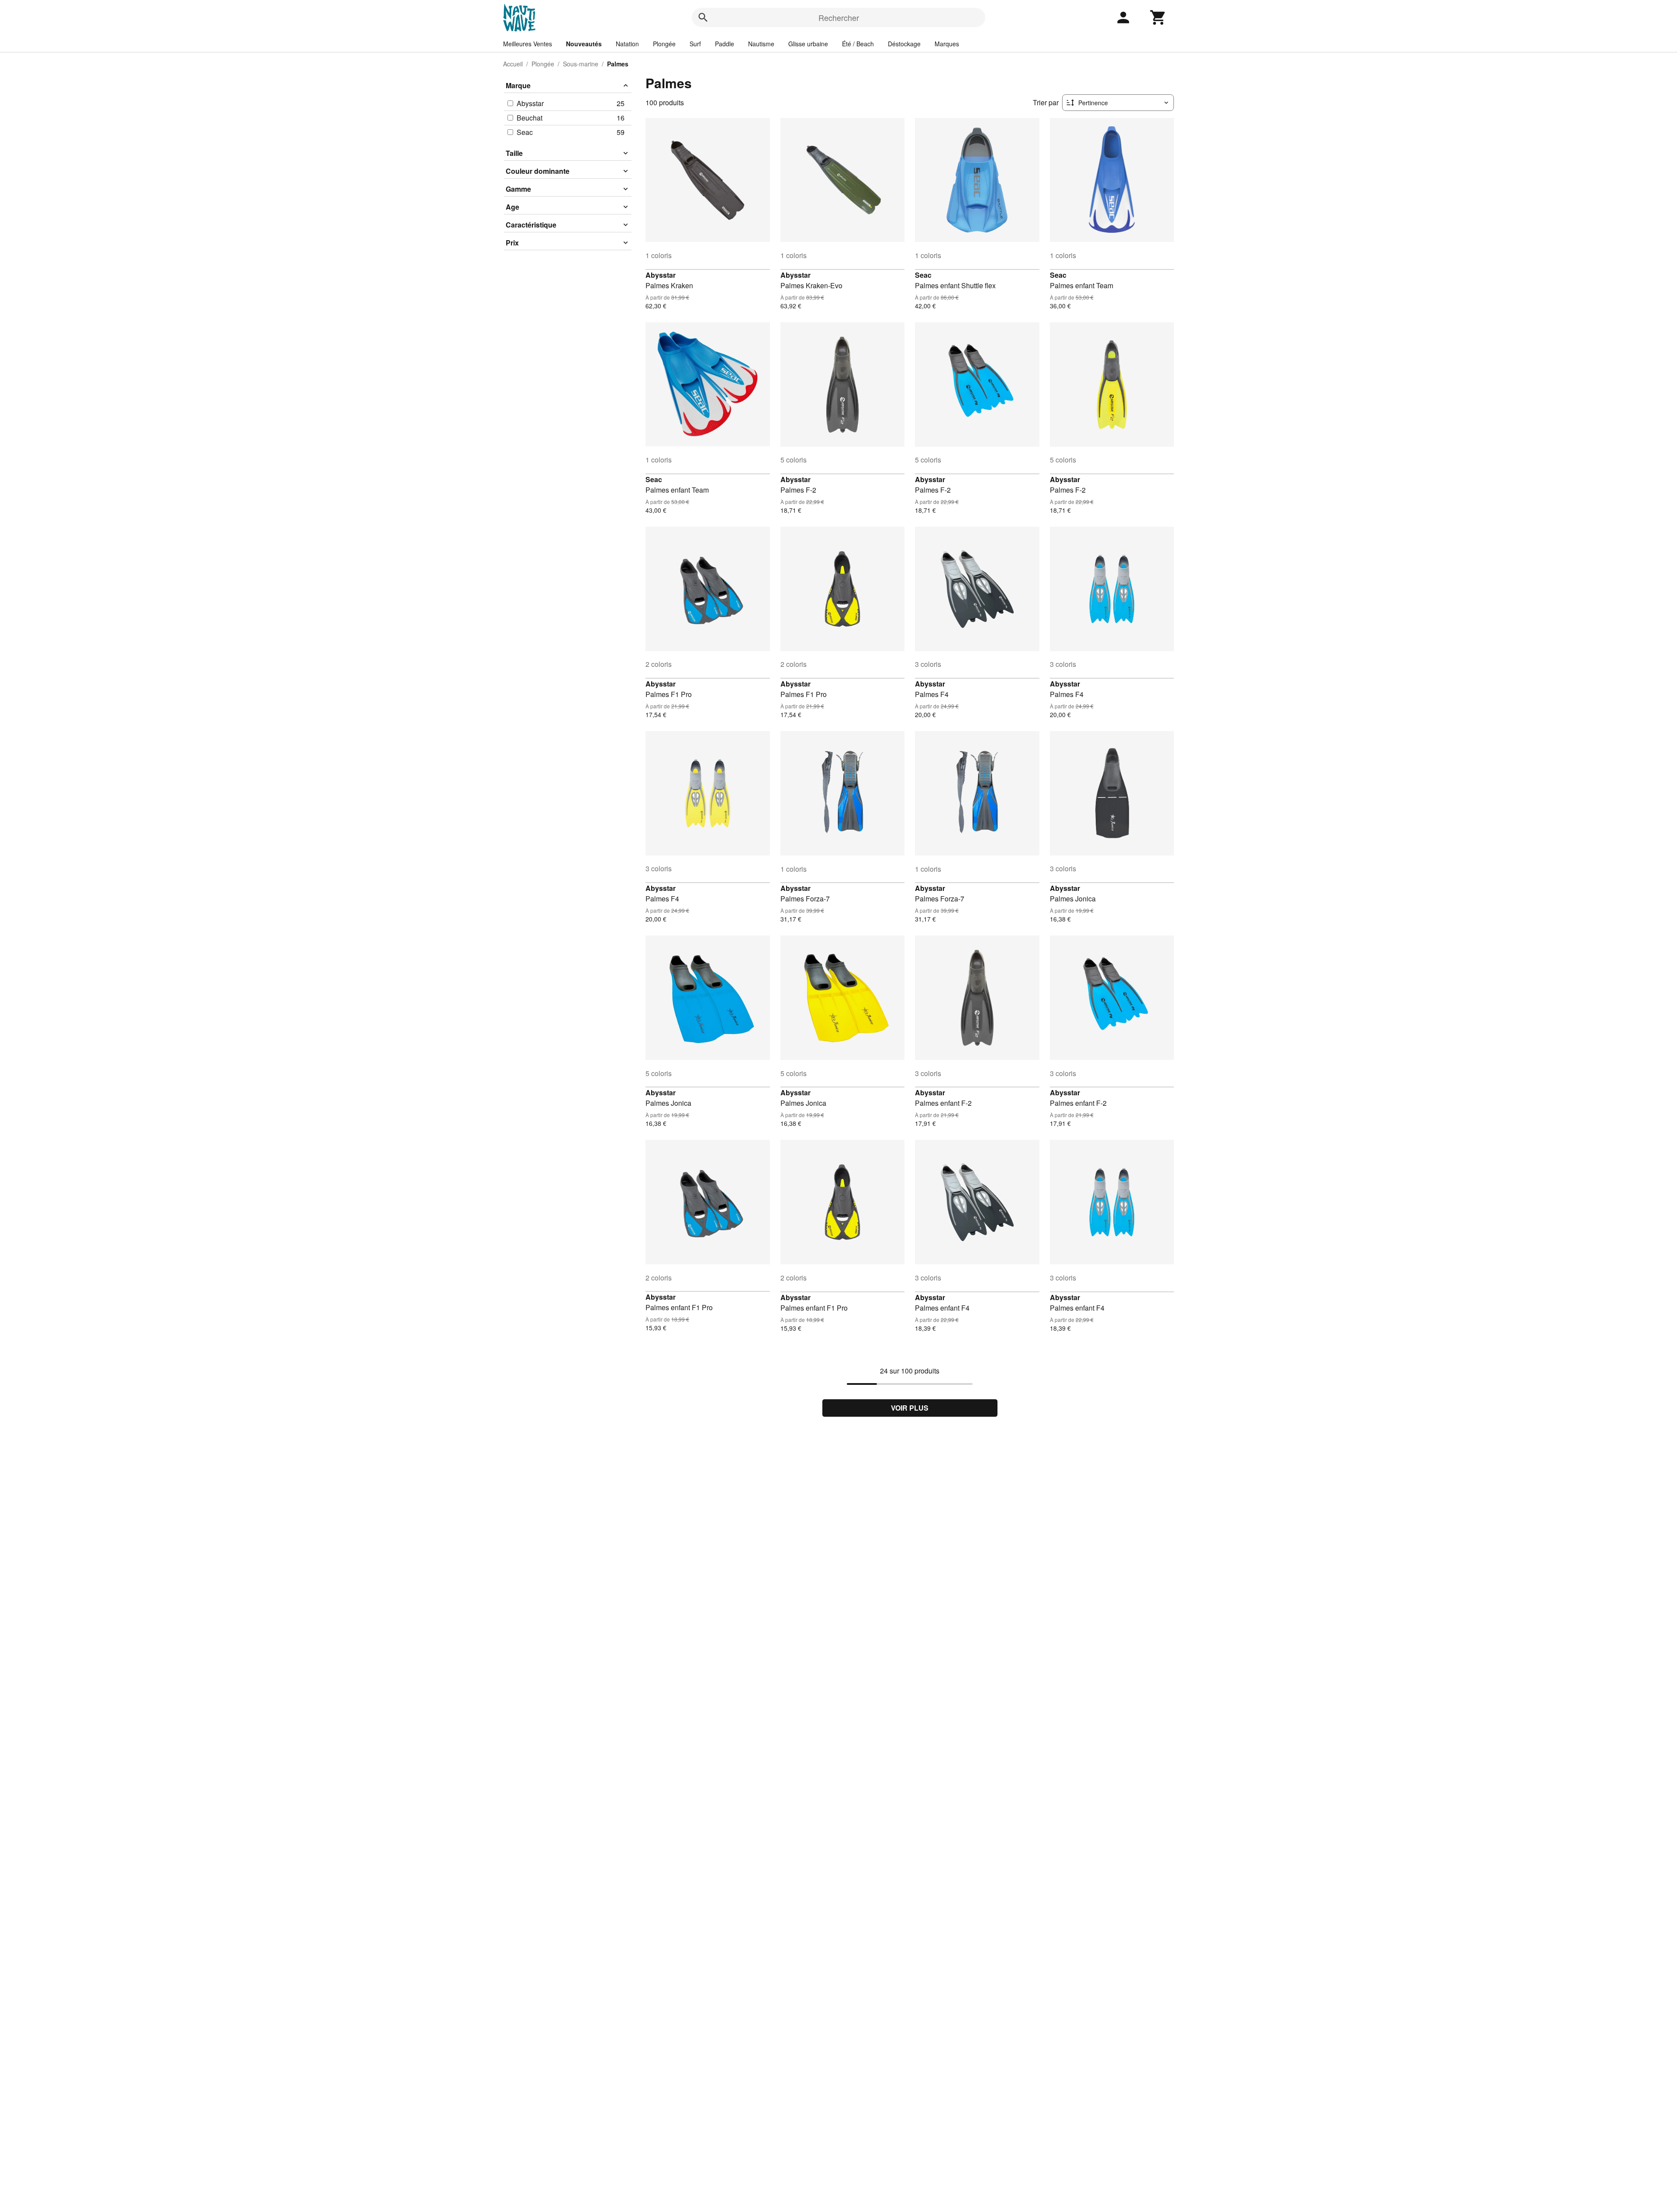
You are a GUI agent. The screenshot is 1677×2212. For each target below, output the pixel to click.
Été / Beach (858, 44)
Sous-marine (581, 64)
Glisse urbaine (808, 44)
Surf (695, 44)
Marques (947, 44)
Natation (627, 44)
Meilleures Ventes (528, 44)
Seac (923, 275)
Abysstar (661, 275)
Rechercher (839, 17)
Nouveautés (584, 44)
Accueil (513, 64)
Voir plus (910, 1408)
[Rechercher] (703, 17)
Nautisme (761, 44)
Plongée (664, 44)
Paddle (725, 44)
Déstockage (904, 44)
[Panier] (1158, 17)
